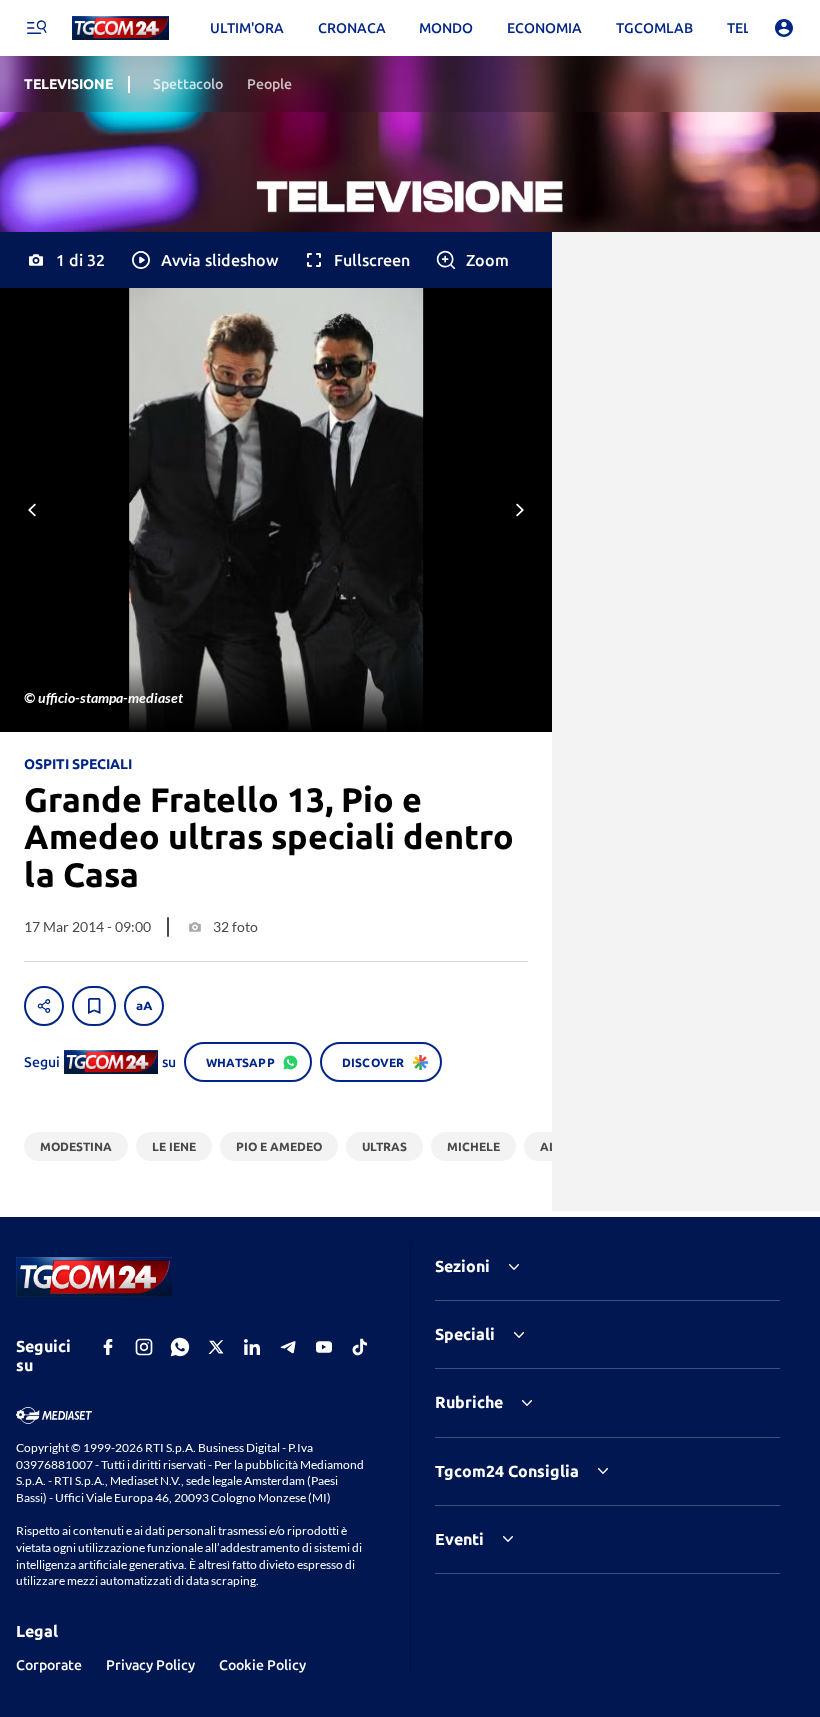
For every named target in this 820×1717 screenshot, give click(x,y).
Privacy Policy (150, 1665)
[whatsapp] (180, 1347)
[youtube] (324, 1347)
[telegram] (288, 1347)
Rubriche (469, 1402)
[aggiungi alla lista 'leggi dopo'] (94, 1006)
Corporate (49, 1665)
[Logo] (120, 28)
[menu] (36, 28)
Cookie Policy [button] (262, 1665)
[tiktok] (360, 1347)
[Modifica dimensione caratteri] (144, 1006)
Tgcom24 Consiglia (507, 1471)
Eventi (459, 1539)
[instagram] (144, 1347)
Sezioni (462, 1266)
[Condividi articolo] (44, 1006)
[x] (216, 1347)
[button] (203, 260)
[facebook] (108, 1347)
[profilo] (784, 28)
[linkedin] (252, 1347)
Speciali (465, 1334)
